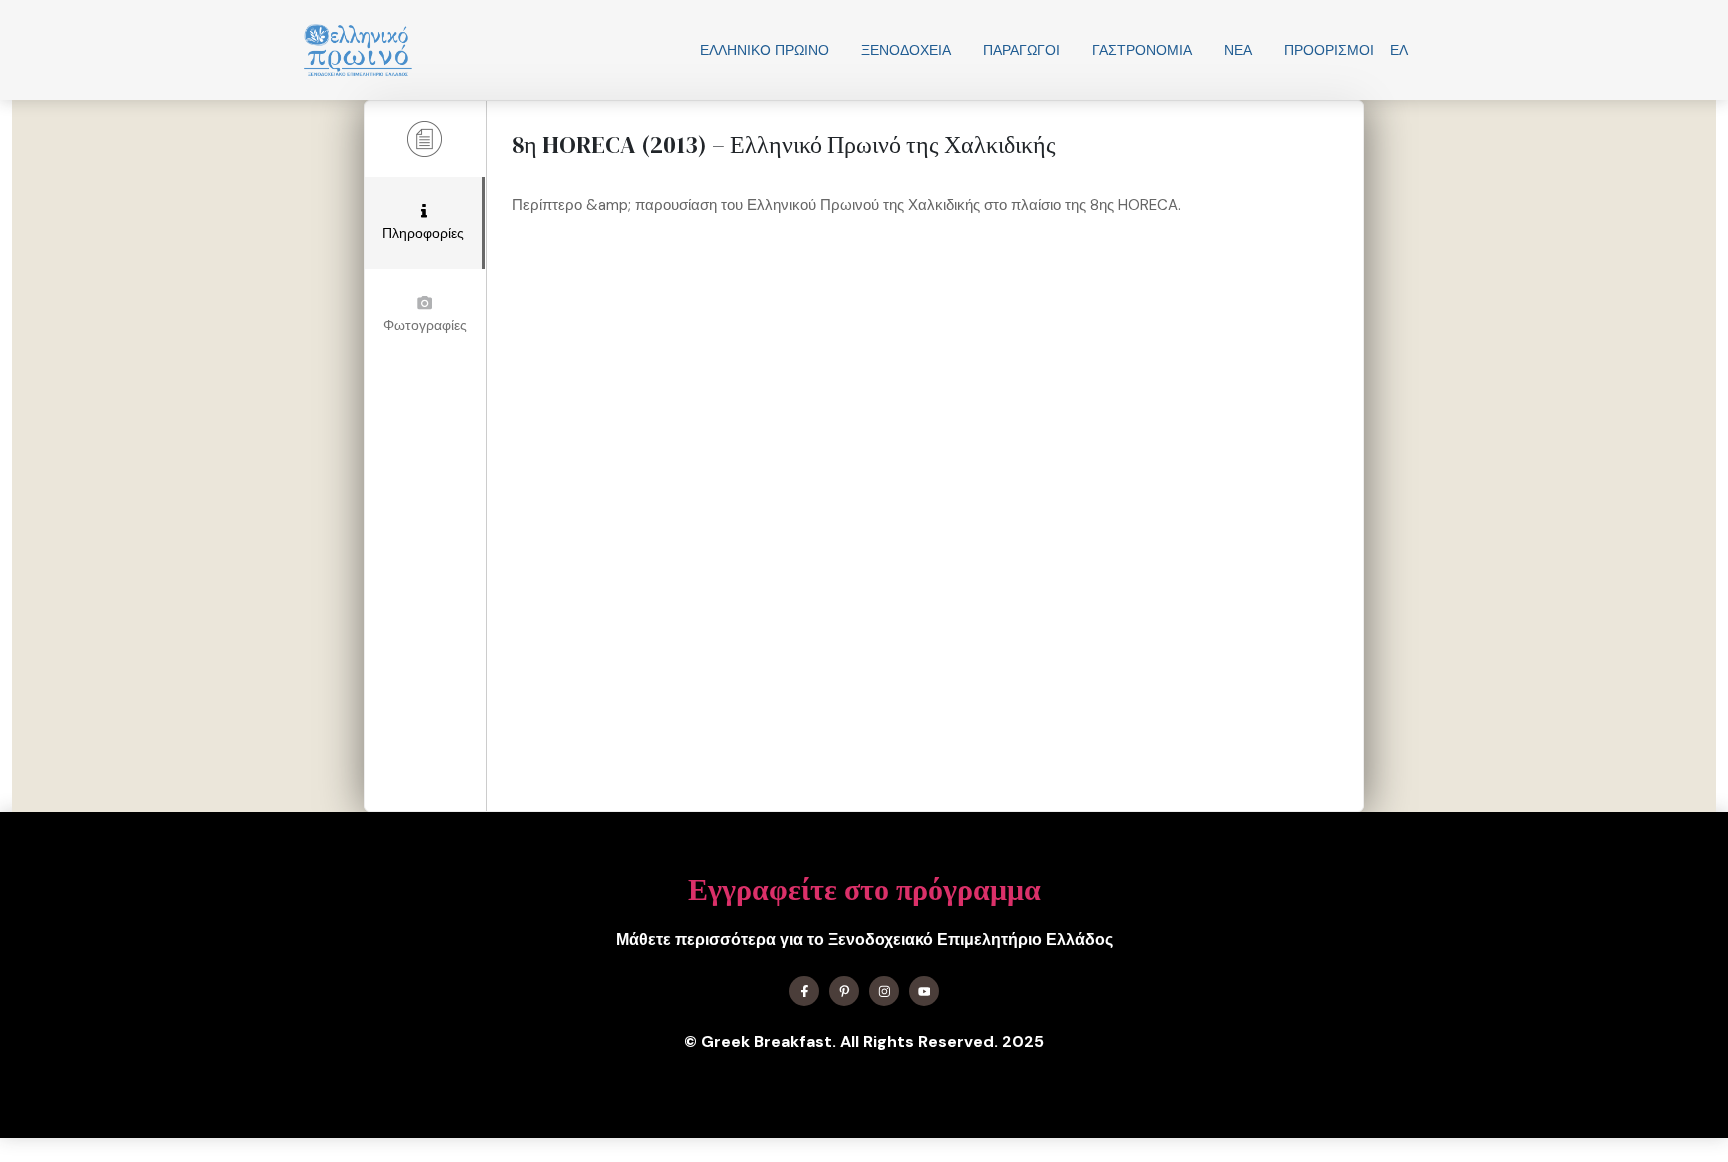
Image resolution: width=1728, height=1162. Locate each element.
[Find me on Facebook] (804, 991)
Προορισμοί (1329, 50)
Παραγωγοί (1021, 50)
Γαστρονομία (1142, 50)
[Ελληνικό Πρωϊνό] (358, 50)
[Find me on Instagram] (884, 991)
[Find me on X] (844, 991)
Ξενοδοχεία (906, 50)
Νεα (1238, 50)
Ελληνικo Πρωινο (764, 50)
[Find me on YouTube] (924, 991)
